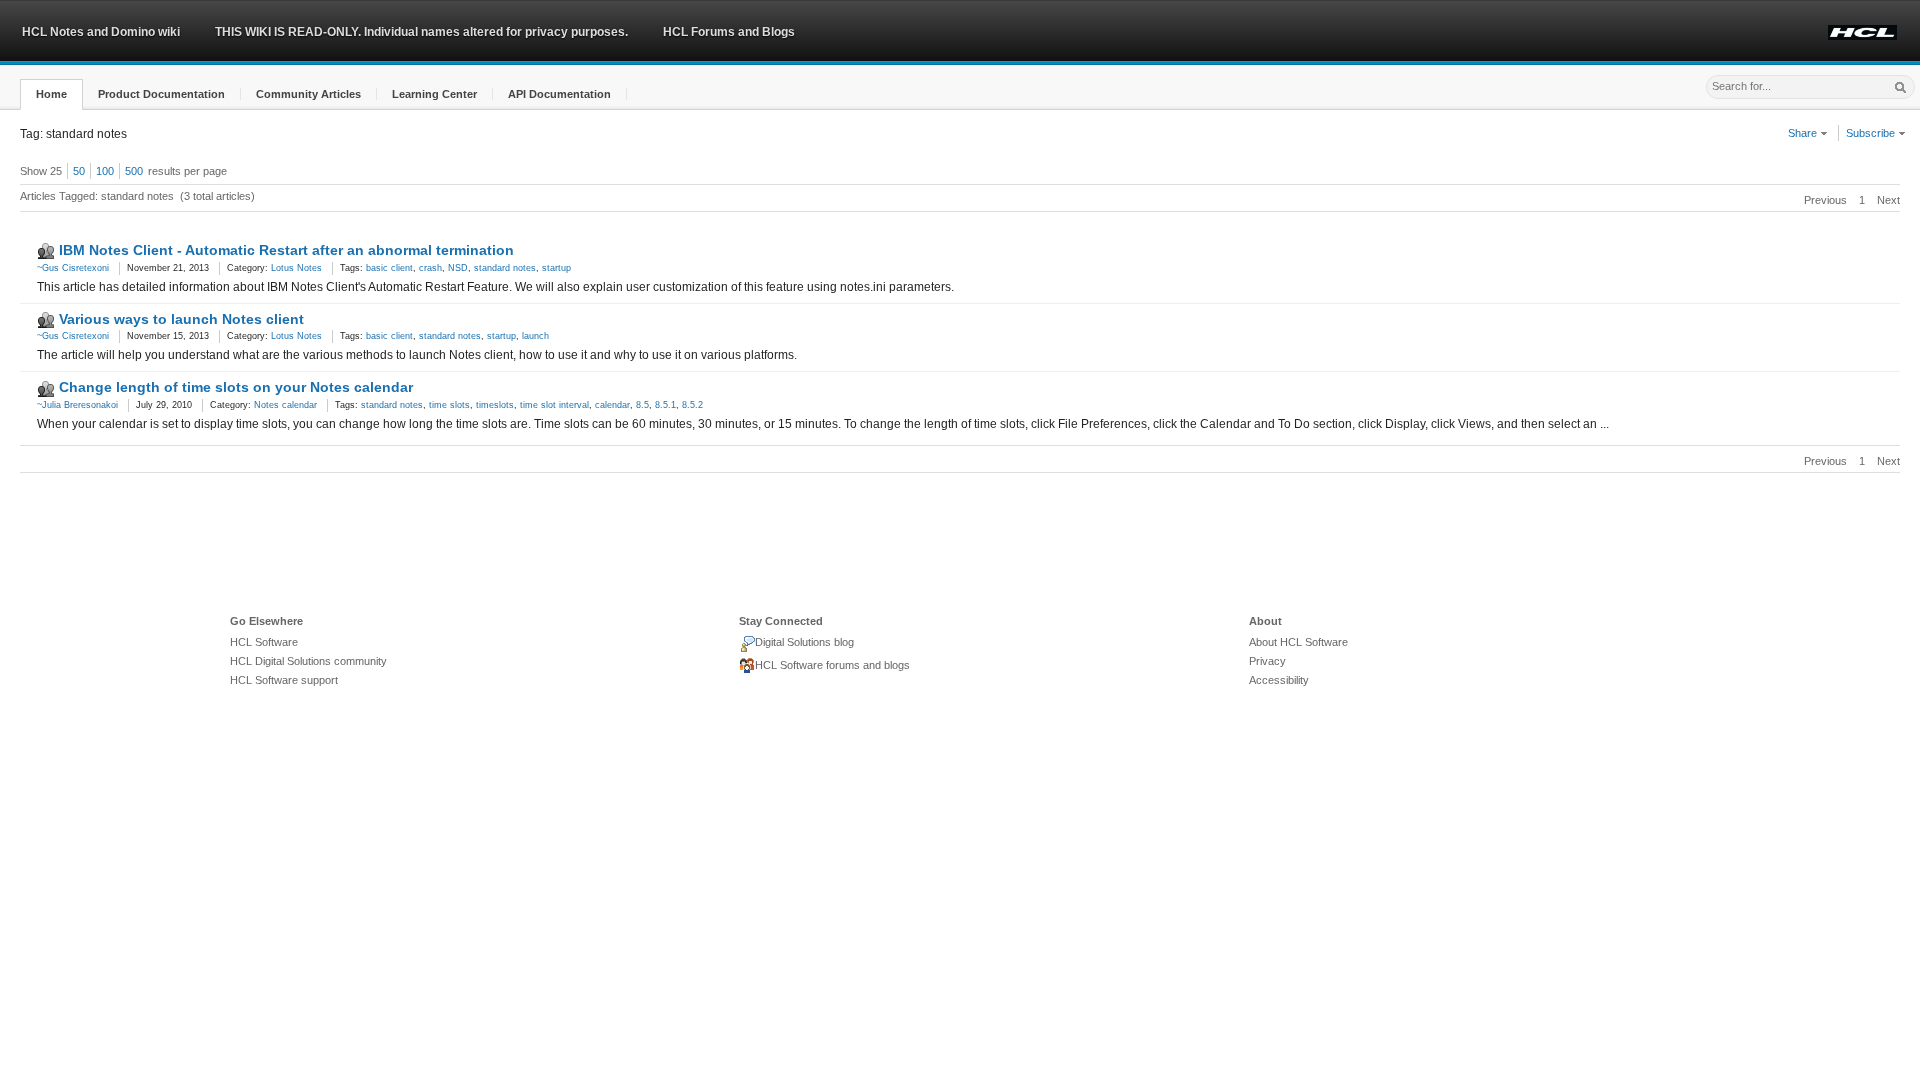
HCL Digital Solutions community (308, 661)
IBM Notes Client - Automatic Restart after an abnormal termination (286, 250)
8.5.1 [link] (665, 405)
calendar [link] (612, 405)
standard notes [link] (505, 268)
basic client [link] (389, 268)
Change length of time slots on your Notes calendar (236, 387)
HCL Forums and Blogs (729, 32)
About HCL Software (1298, 642)
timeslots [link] (495, 405)
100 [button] (105, 171)
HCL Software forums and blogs (832, 665)
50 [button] (79, 171)
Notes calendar (285, 405)
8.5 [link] (642, 405)
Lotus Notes (296, 268)
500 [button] (134, 171)
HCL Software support (284, 680)
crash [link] (430, 268)
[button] (51, 94)
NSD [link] (458, 268)
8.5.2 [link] (692, 405)
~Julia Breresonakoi (77, 405)
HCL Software (264, 642)
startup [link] (556, 268)
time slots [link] (449, 405)
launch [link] (535, 336)
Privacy (1267, 661)
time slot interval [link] (554, 405)
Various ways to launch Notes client (181, 319)
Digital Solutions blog (804, 642)
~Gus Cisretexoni (73, 268)
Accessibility (1279, 680)
